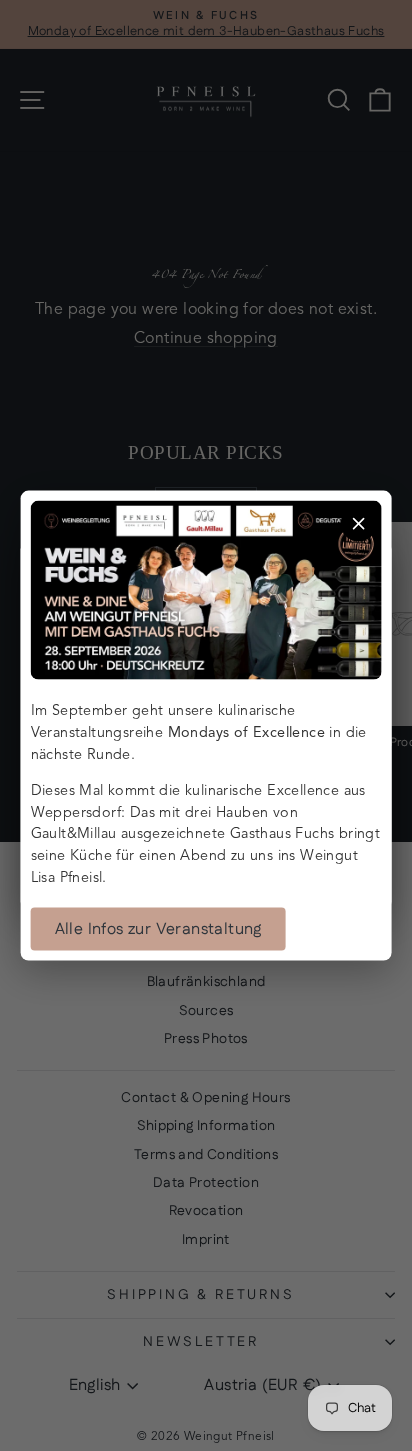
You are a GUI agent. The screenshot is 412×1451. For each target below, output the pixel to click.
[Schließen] (358, 523)
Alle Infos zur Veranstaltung (158, 929)
